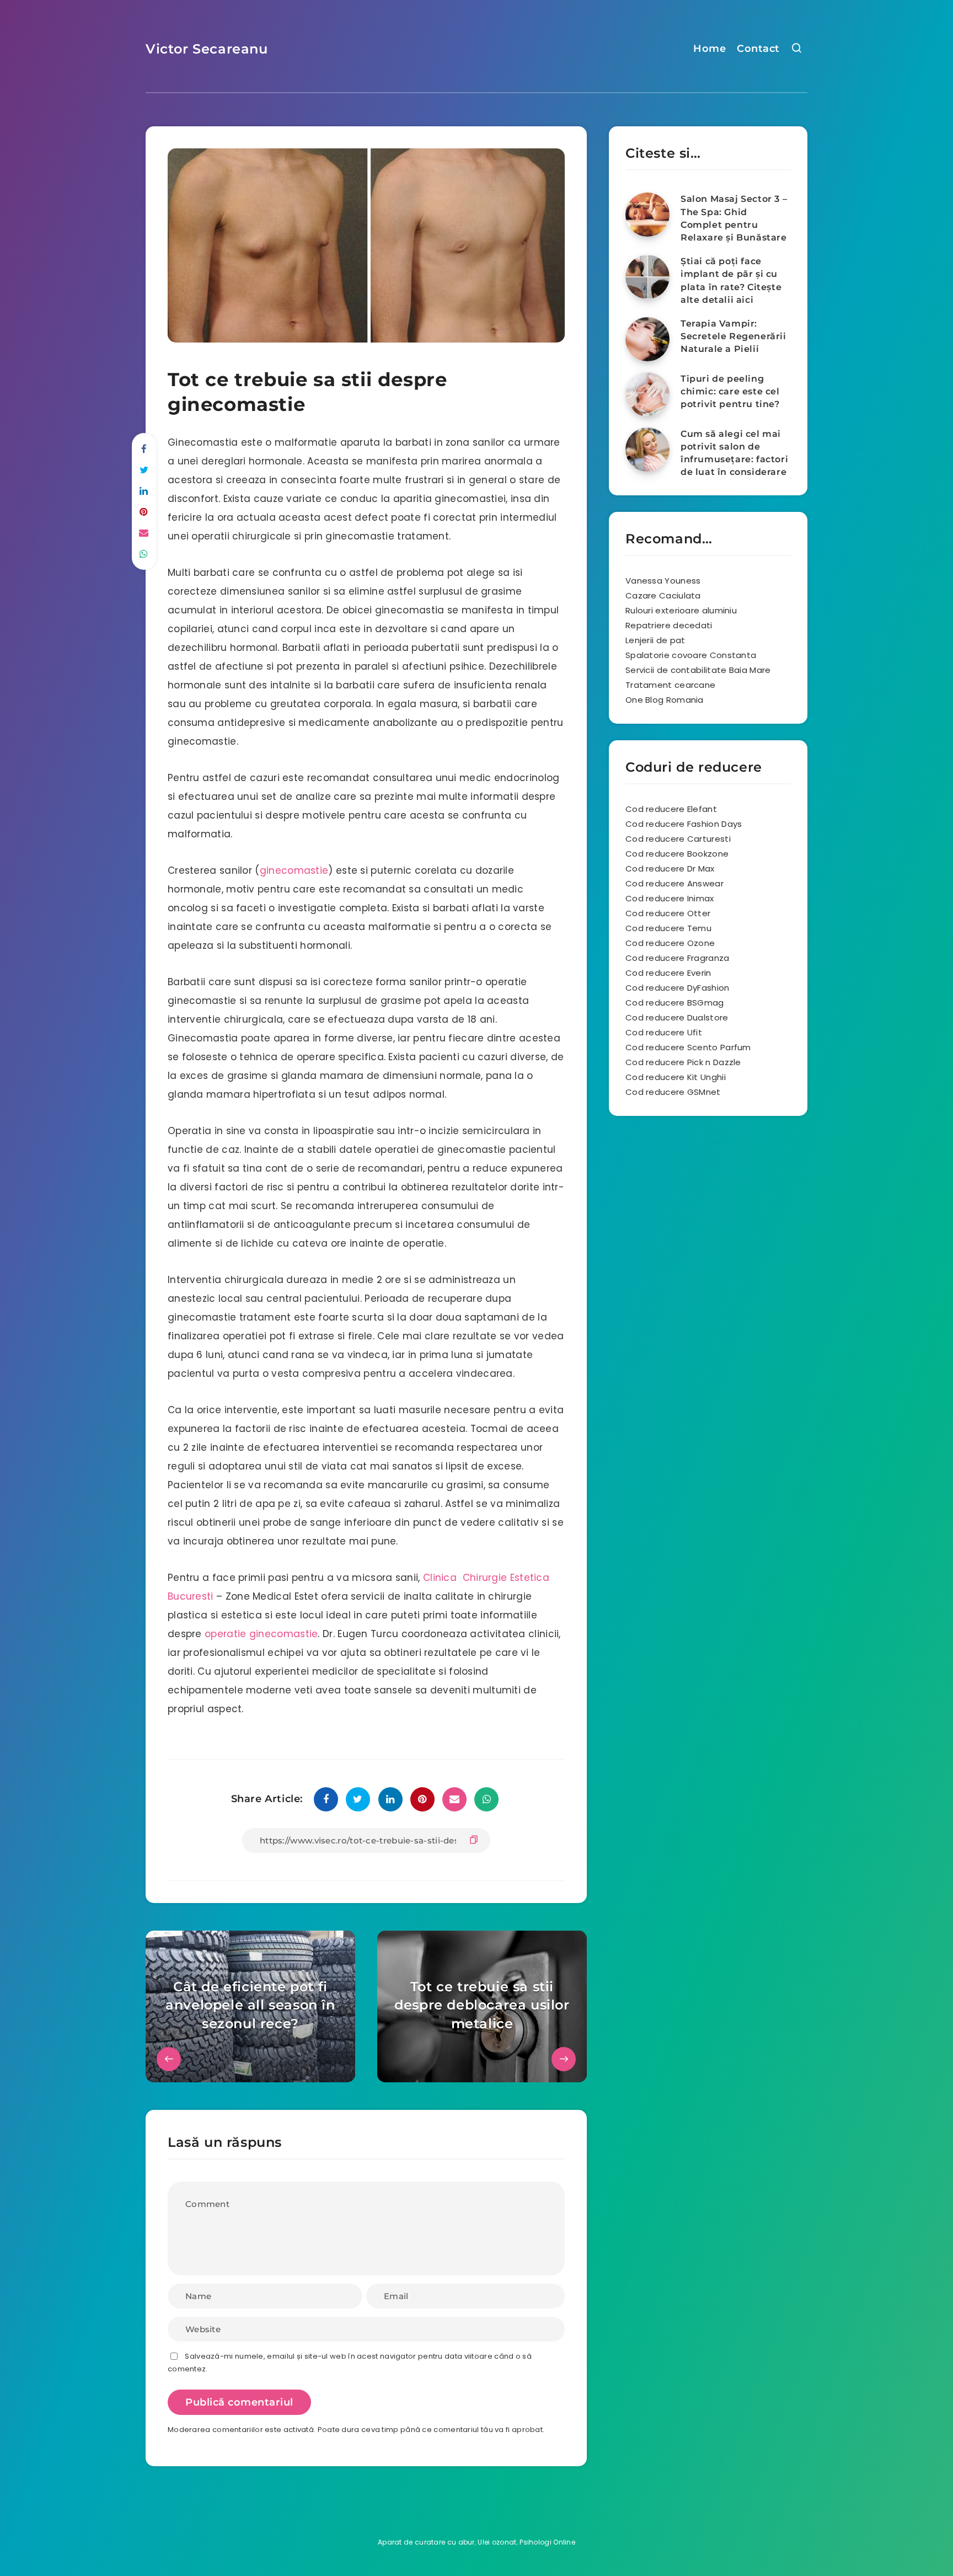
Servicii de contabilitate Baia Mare (698, 670)
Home (710, 49)
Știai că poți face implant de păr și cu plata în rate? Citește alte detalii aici (731, 280)
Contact (758, 49)
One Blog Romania (665, 700)
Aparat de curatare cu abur (426, 2542)
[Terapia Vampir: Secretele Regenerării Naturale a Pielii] (647, 339)
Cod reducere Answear (674, 883)
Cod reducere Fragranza (678, 958)
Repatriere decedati (669, 625)
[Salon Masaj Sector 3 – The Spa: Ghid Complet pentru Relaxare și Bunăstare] (647, 215)
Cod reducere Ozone (670, 943)
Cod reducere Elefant (671, 809)
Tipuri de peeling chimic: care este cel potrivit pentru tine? (730, 391)
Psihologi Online (547, 2542)
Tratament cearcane (670, 685)
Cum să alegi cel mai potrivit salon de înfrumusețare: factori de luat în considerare (734, 453)
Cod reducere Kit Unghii (676, 1077)
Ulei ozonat (497, 2542)
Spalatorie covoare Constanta (691, 655)
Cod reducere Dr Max (670, 869)
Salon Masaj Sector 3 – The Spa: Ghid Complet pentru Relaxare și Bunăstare (734, 218)
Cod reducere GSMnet (673, 1092)
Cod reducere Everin (668, 973)
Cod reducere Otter (668, 913)
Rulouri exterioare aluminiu (681, 610)
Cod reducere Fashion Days (684, 824)
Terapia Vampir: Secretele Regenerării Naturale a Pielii (734, 336)
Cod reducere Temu (668, 928)
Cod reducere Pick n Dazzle (683, 1062)
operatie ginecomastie (261, 1634)
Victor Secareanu (207, 49)
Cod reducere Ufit (664, 1032)
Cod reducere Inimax (670, 898)
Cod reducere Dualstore (677, 1017)
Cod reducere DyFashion (678, 988)
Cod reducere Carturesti (678, 839)
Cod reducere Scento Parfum (688, 1047)
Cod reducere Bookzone (677, 854)
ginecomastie (294, 870)
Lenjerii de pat (655, 640)
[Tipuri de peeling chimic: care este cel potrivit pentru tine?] (647, 394)
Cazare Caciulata (663, 595)
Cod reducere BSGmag (675, 1003)
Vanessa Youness (663, 581)
